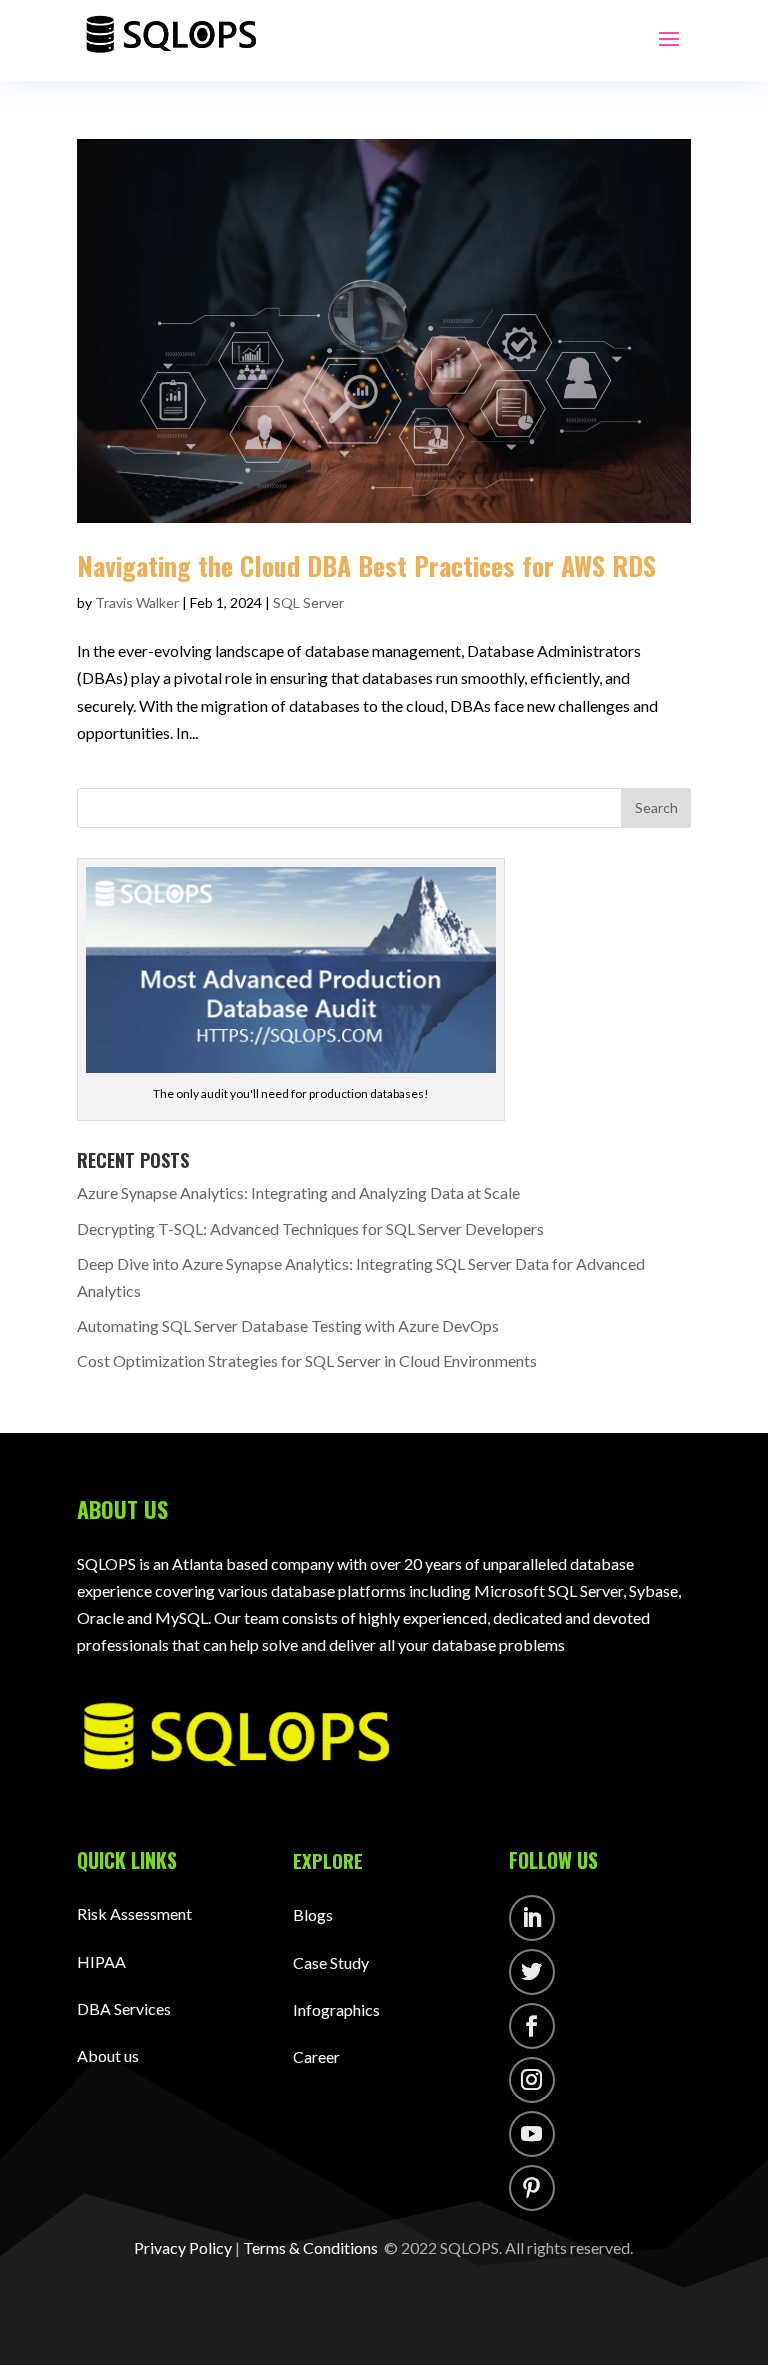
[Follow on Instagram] (532, 2080)
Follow (595, 1921)
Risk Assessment (134, 1913)
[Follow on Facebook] (532, 2026)
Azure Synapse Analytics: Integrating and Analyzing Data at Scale (300, 1192)
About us (108, 2055)
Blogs (313, 1914)
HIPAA (101, 1961)
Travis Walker (137, 602)
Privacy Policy (183, 2247)
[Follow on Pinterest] (532, 2188)
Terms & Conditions (310, 2247)
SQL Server (308, 602)
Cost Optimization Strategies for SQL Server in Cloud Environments (308, 1360)
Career (316, 2056)
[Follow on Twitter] (532, 1972)
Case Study (331, 1962)
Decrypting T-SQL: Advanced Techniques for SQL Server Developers (312, 1228)
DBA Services (124, 2008)
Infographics (336, 2009)
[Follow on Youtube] (532, 2134)
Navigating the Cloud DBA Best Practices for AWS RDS (370, 565)
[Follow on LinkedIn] (532, 1918)
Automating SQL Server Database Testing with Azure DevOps (289, 1325)
